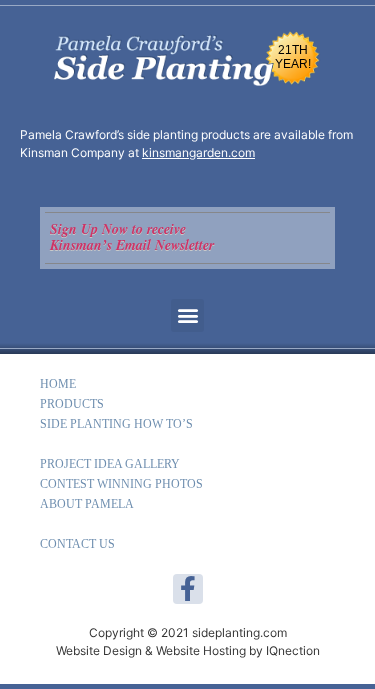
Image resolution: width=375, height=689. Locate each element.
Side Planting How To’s (116, 424)
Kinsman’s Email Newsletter (132, 245)
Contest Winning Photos (121, 484)
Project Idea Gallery (110, 464)
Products (72, 404)
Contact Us (77, 544)
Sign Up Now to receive (118, 229)
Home (58, 384)
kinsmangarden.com (198, 152)
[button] (187, 315)
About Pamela (87, 504)
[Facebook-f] (188, 589)
